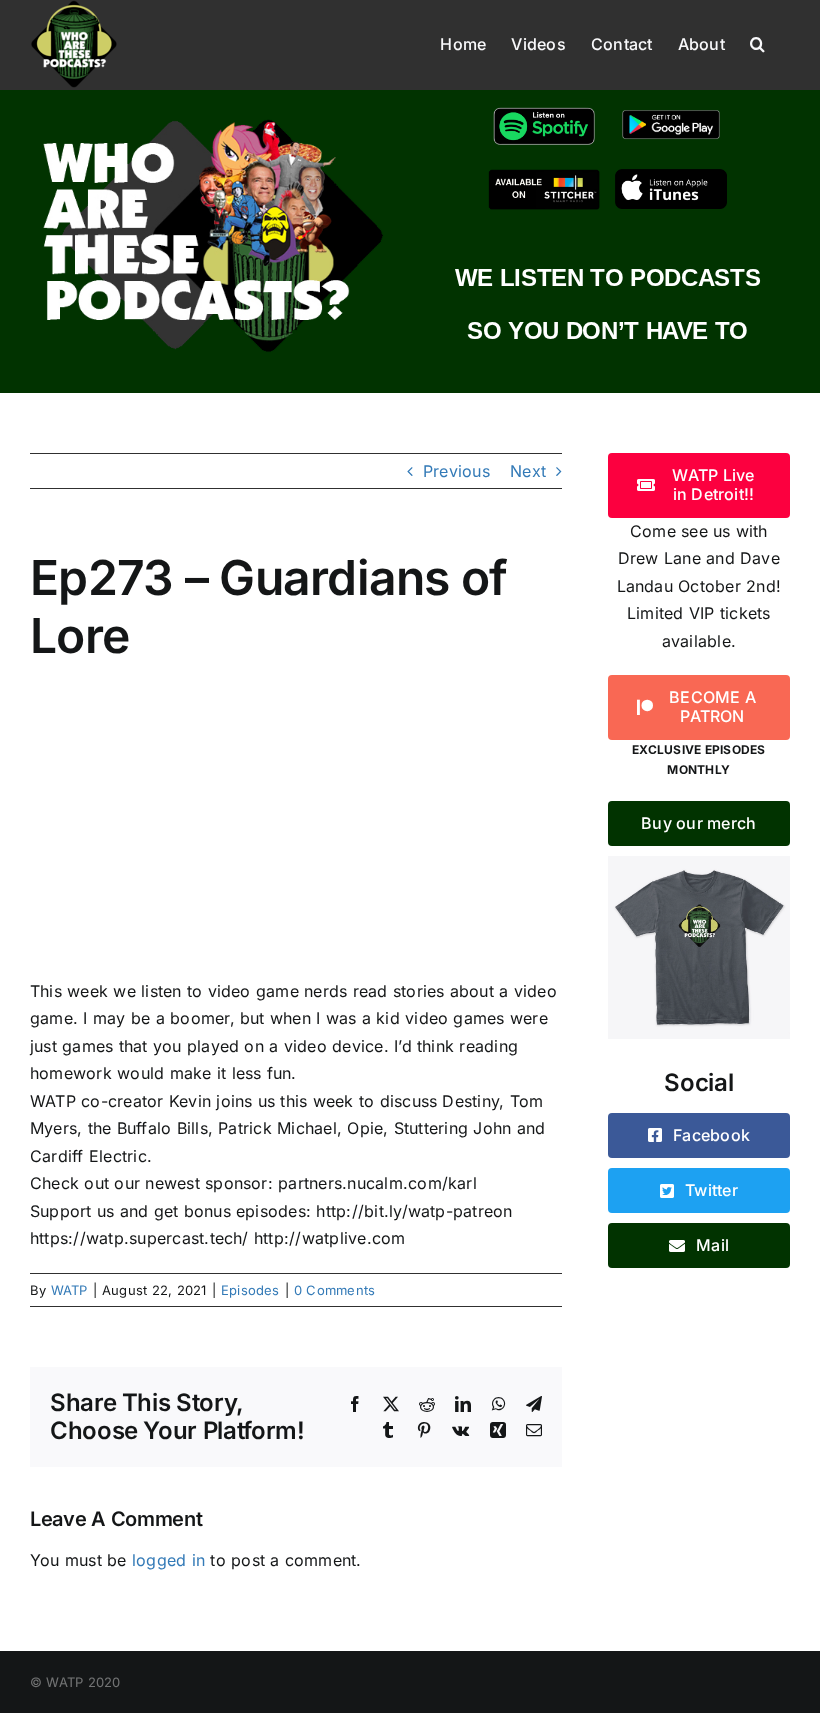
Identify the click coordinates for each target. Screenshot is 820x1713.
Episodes (250, 1290)
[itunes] (671, 177)
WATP (69, 1290)
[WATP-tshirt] (699, 864)
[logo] (212, 118)
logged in (168, 1560)
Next (528, 471)
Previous (456, 471)
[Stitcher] (544, 177)
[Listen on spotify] (544, 111)
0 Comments (334, 1290)
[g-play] (671, 111)
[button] (757, 42)
